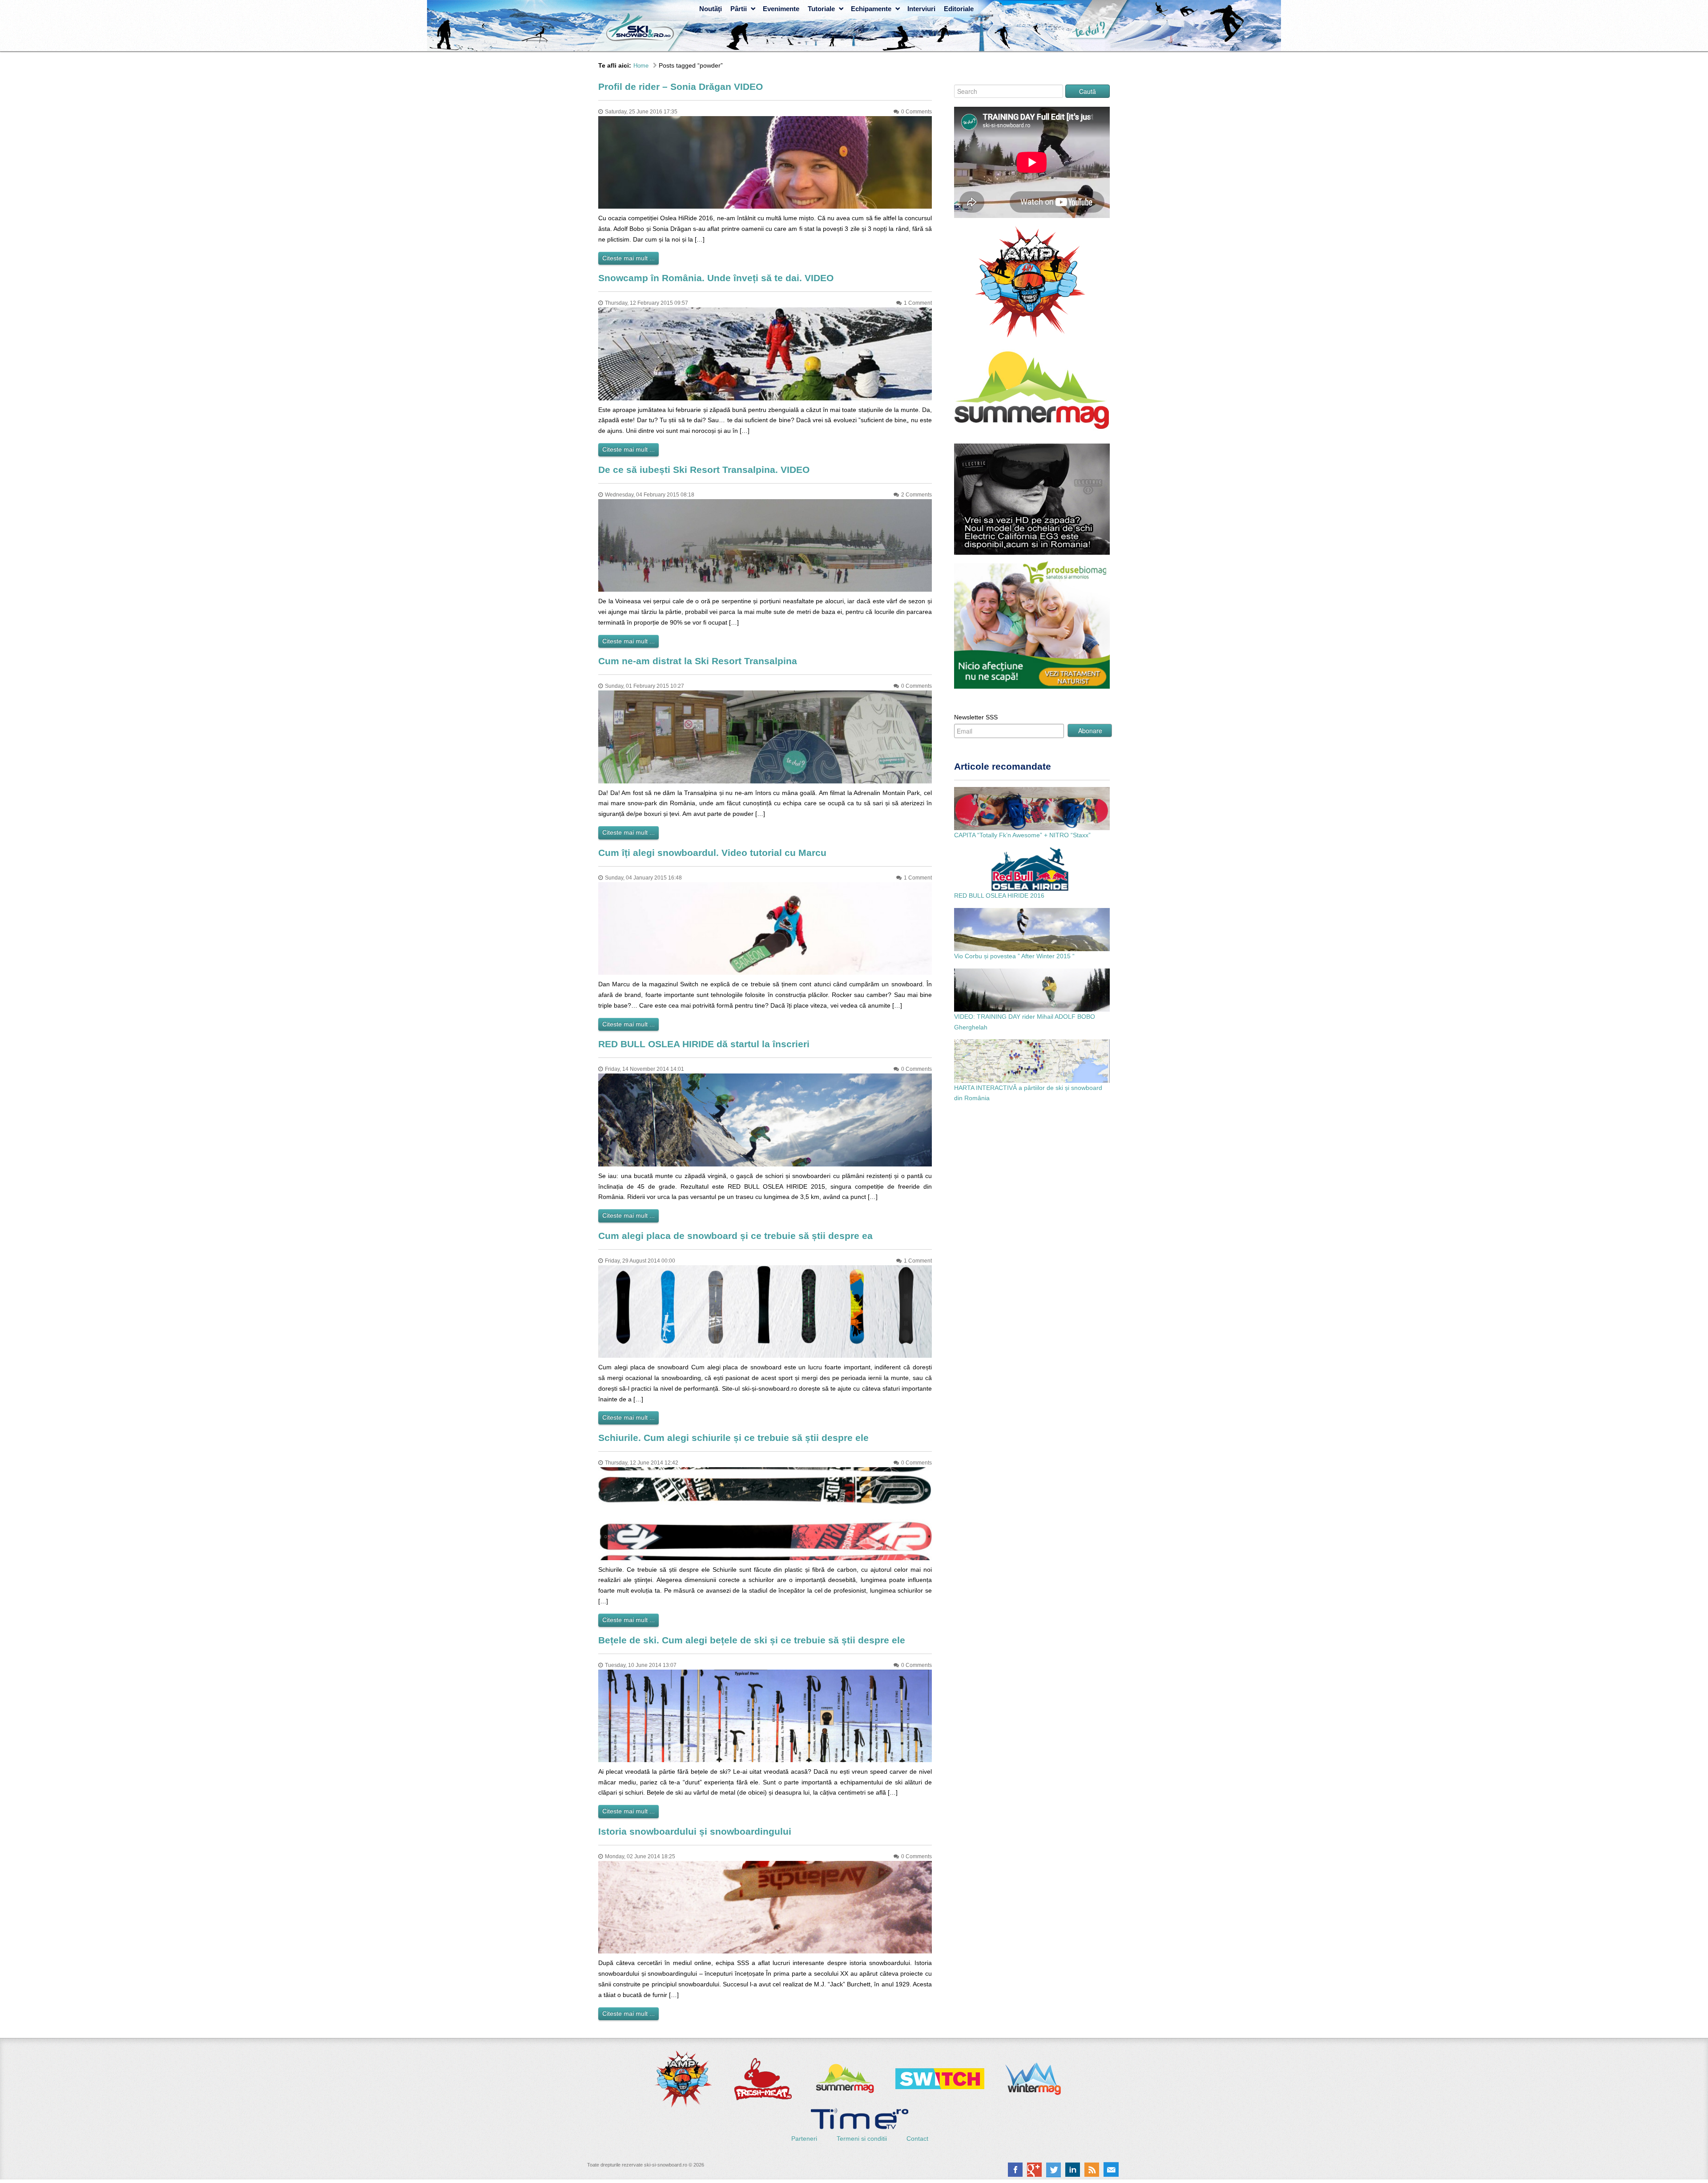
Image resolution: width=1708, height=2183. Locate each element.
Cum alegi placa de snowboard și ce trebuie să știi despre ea (735, 1236)
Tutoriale (821, 9)
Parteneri (805, 2139)
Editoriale (959, 9)
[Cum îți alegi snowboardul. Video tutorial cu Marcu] (765, 928)
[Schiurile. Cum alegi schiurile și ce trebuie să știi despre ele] (765, 1513)
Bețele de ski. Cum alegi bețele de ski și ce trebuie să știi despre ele (752, 1640)
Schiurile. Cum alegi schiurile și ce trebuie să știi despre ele (733, 1438)
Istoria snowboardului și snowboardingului (695, 1831)
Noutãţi (711, 9)
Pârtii (739, 9)
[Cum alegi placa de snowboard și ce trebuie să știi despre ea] (765, 1311)
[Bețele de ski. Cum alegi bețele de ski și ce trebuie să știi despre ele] (765, 1715)
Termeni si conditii (863, 2139)
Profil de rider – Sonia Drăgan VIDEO (681, 87)
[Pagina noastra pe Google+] (1034, 2170)
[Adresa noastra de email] (1111, 2170)
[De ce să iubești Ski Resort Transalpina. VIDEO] (765, 545)
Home (641, 66)
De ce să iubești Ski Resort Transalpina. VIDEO (704, 470)
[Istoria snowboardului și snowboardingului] (765, 1907)
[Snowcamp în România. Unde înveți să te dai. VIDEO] (765, 353)
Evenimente (781, 9)
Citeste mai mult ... (628, 258)
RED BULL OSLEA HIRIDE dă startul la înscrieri (704, 1044)
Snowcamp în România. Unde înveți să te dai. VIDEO (716, 278)
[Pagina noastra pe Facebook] (1015, 2170)
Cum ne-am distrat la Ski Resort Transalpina (698, 661)
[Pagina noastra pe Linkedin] (1073, 2170)
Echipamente (871, 9)
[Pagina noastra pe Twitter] (1053, 2170)
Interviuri (921, 9)
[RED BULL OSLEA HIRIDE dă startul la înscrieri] (765, 1119)
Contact (917, 2139)
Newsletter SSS (976, 717)
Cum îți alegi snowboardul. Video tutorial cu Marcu (712, 853)
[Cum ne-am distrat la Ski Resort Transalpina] (765, 736)
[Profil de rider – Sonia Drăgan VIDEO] (765, 162)
